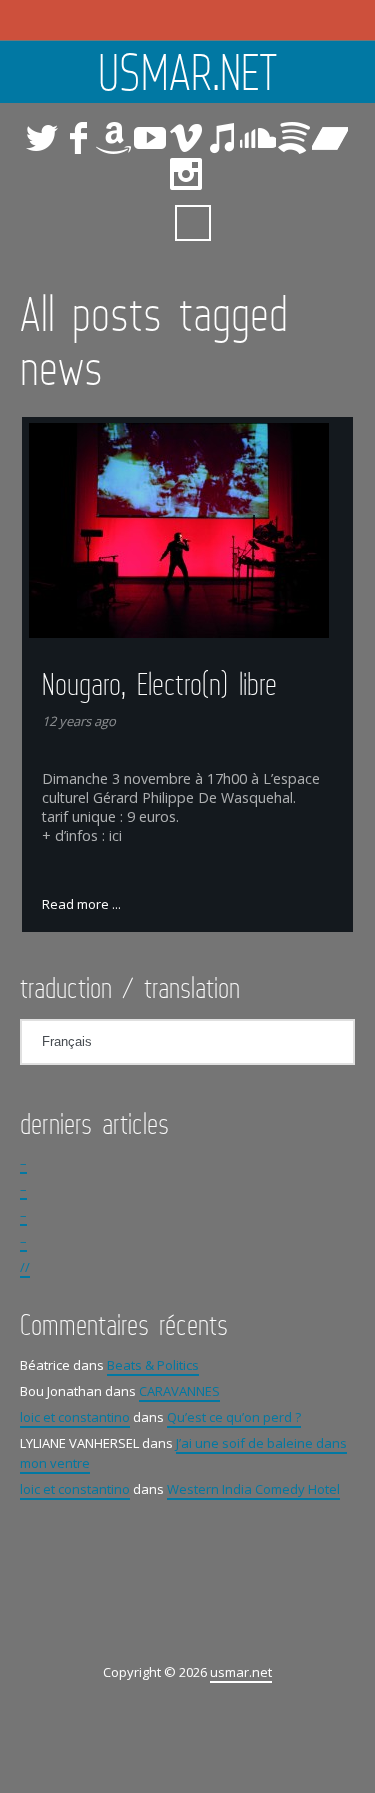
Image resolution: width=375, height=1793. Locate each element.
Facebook (78, 138)
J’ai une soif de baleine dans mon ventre (183, 1453)
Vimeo (186, 138)
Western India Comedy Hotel (253, 1489)
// (25, 1267)
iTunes (222, 138)
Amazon (114, 138)
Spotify (294, 138)
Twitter (42, 138)
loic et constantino (75, 1417)
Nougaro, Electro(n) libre (159, 684)
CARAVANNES (179, 1391)
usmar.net (188, 72)
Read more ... (81, 904)
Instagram (186, 174)
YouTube (150, 138)
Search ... (193, 223)
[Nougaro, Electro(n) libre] (188, 530)
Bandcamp (330, 138)
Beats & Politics (153, 1365)
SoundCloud (258, 138)
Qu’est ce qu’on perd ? (234, 1417)
